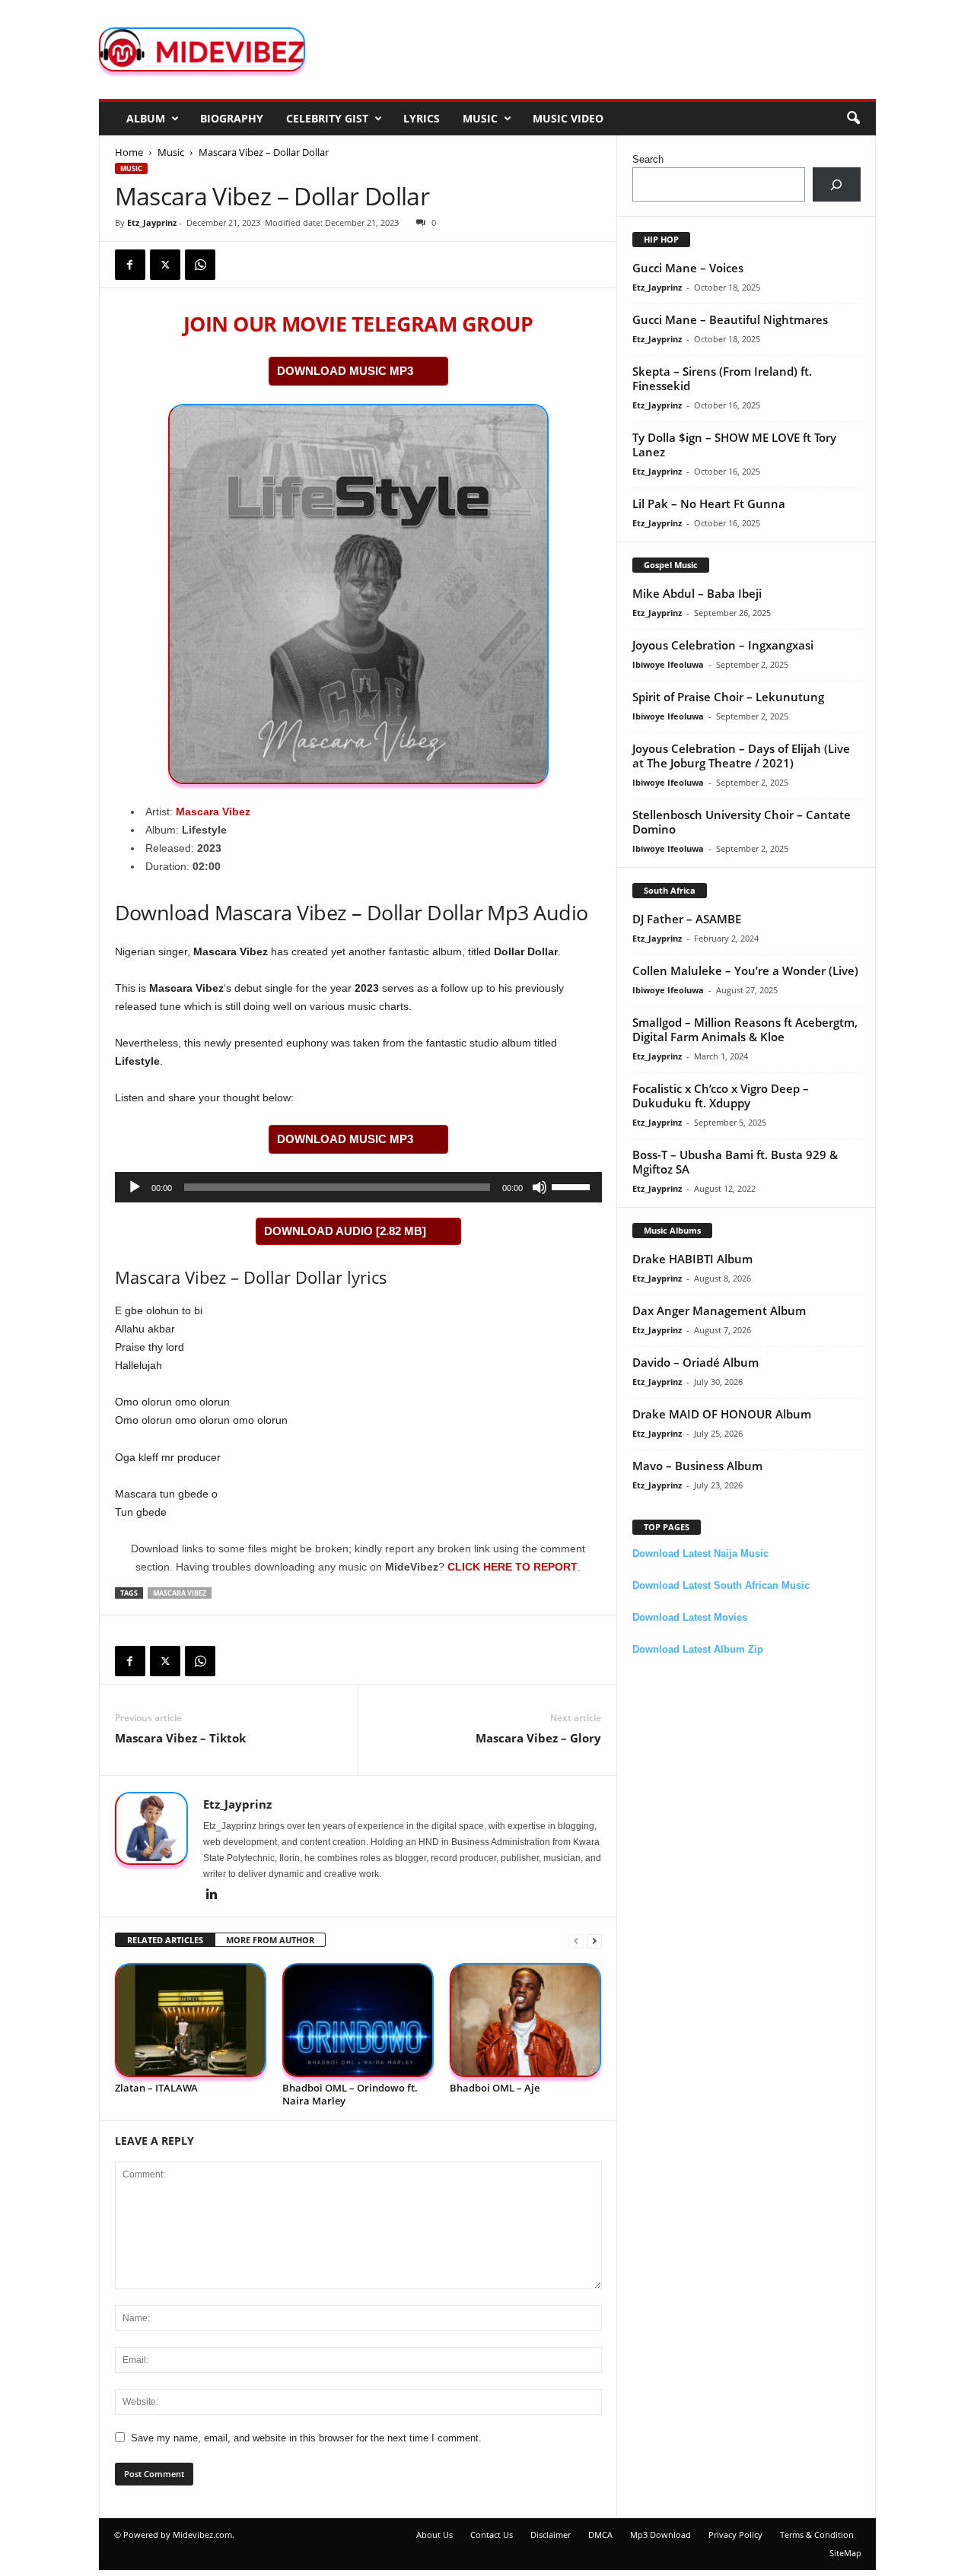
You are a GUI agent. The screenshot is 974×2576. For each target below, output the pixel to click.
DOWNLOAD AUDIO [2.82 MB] (345, 1231)
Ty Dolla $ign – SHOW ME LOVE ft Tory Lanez (734, 445)
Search (648, 159)
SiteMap (845, 2553)
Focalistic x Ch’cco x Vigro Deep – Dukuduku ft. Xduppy (721, 1096)
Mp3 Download (660, 2535)
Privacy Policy (735, 2535)
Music (480, 118)
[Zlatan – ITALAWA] (191, 2020)
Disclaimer (551, 2535)
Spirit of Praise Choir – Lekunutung (728, 697)
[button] (853, 119)
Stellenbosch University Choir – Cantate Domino (742, 822)
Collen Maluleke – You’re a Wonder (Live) (745, 970)
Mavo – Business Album (697, 1466)
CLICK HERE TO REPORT (512, 1567)
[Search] (837, 184)
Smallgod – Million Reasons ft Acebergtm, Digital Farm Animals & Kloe (745, 1029)
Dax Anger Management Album (719, 1310)
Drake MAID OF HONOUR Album (722, 1414)
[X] (165, 265)
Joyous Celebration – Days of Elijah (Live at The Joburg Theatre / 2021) (741, 756)
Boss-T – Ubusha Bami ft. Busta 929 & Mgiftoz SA (735, 1162)
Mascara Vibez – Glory (538, 1738)
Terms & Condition (817, 2535)
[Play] (135, 1187)
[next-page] (594, 1941)
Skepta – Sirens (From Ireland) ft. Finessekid (722, 378)
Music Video (568, 118)
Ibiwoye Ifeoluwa (668, 664)
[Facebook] (130, 265)
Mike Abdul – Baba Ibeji (697, 593)
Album (146, 118)
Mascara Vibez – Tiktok (180, 1738)
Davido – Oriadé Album (695, 1362)
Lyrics (422, 118)
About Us (434, 2535)
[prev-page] (576, 1941)
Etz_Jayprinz (152, 222)
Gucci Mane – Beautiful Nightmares (730, 319)
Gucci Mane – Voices (688, 268)
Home (129, 152)
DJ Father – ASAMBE (687, 919)
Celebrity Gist (327, 118)
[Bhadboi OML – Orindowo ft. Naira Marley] (358, 2020)
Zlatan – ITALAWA (156, 2088)
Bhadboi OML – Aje (495, 2088)
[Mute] (540, 1187)
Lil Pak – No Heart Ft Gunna (709, 503)
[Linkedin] (212, 1895)
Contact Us (492, 2535)
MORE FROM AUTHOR (270, 1940)
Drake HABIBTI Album (692, 1259)
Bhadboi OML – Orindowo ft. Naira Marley (350, 2094)
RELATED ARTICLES (165, 1940)
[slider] (573, 1186)
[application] (358, 1187)
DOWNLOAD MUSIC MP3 (345, 371)
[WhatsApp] (200, 265)
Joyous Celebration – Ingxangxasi (723, 645)
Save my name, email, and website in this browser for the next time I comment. (306, 2438)
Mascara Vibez (213, 812)
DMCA (600, 2535)
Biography (232, 118)
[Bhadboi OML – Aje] (526, 2020)
